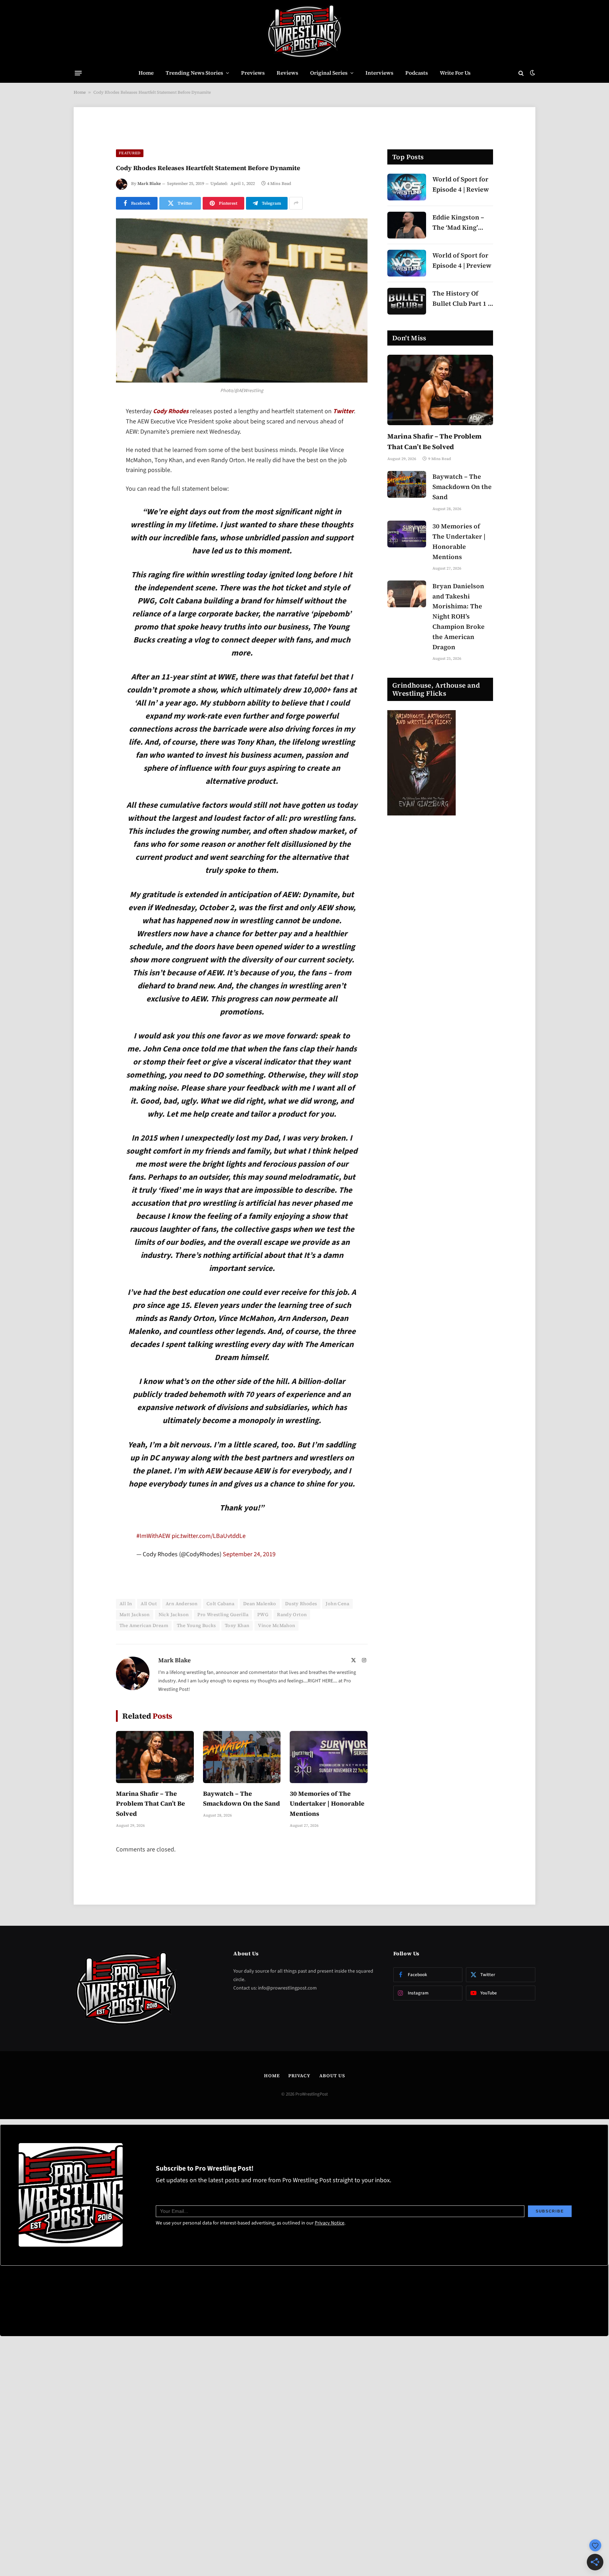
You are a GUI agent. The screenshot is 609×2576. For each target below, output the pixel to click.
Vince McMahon (276, 1637)
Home (146, 73)
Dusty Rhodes (301, 1616)
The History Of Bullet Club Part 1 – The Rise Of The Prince (462, 299)
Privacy (299, 2088)
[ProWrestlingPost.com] (304, 32)
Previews (253, 73)
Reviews (287, 73)
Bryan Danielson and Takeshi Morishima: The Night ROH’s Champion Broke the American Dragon (459, 616)
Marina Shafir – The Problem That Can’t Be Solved (150, 1815)
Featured (130, 153)
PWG (263, 1627)
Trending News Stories (194, 73)
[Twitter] (91, 448)
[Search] (521, 73)
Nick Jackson (174, 1627)
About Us (332, 2088)
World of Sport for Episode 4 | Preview (462, 260)
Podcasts (417, 73)
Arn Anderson (182, 1616)
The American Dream (144, 1637)
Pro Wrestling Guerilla (223, 1627)
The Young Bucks (196, 1637)
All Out (149, 1616)
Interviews (379, 73)
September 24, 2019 (249, 1566)
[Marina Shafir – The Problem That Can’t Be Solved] (155, 1769)
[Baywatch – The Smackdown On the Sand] (242, 1769)
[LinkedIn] (91, 466)
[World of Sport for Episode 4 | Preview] (407, 263)
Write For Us (455, 73)
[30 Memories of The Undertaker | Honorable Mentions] (329, 1769)
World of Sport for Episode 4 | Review (461, 184)
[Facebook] (91, 430)
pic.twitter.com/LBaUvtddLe (209, 1548)
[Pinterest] (91, 484)
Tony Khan (237, 1637)
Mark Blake (149, 184)
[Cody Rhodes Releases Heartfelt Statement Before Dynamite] (242, 301)
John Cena (337, 1616)
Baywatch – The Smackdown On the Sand (241, 1810)
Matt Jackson (135, 1627)
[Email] (91, 502)
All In (126, 1616)
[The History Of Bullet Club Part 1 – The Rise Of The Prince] (407, 301)
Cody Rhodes (171, 411)
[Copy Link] (91, 520)
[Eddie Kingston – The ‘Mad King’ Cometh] (407, 225)
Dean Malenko (260, 1616)
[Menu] (78, 73)
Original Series (329, 73)
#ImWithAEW (153, 1548)
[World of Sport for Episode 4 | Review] (407, 187)
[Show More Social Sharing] (296, 203)
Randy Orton (292, 1627)
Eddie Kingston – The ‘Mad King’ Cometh (458, 223)
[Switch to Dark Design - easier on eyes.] (532, 73)
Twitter (343, 411)
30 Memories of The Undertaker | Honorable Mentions (327, 1815)
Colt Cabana (220, 1616)
